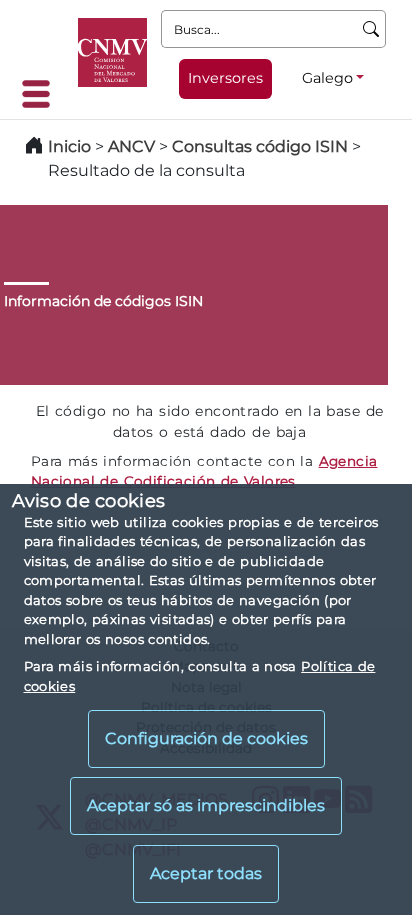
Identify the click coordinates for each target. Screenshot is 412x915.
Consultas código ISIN (260, 146)
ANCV (131, 146)
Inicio (69, 146)
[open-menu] (42, 94)
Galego (327, 78)
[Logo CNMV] (112, 52)
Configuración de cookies (206, 738)
